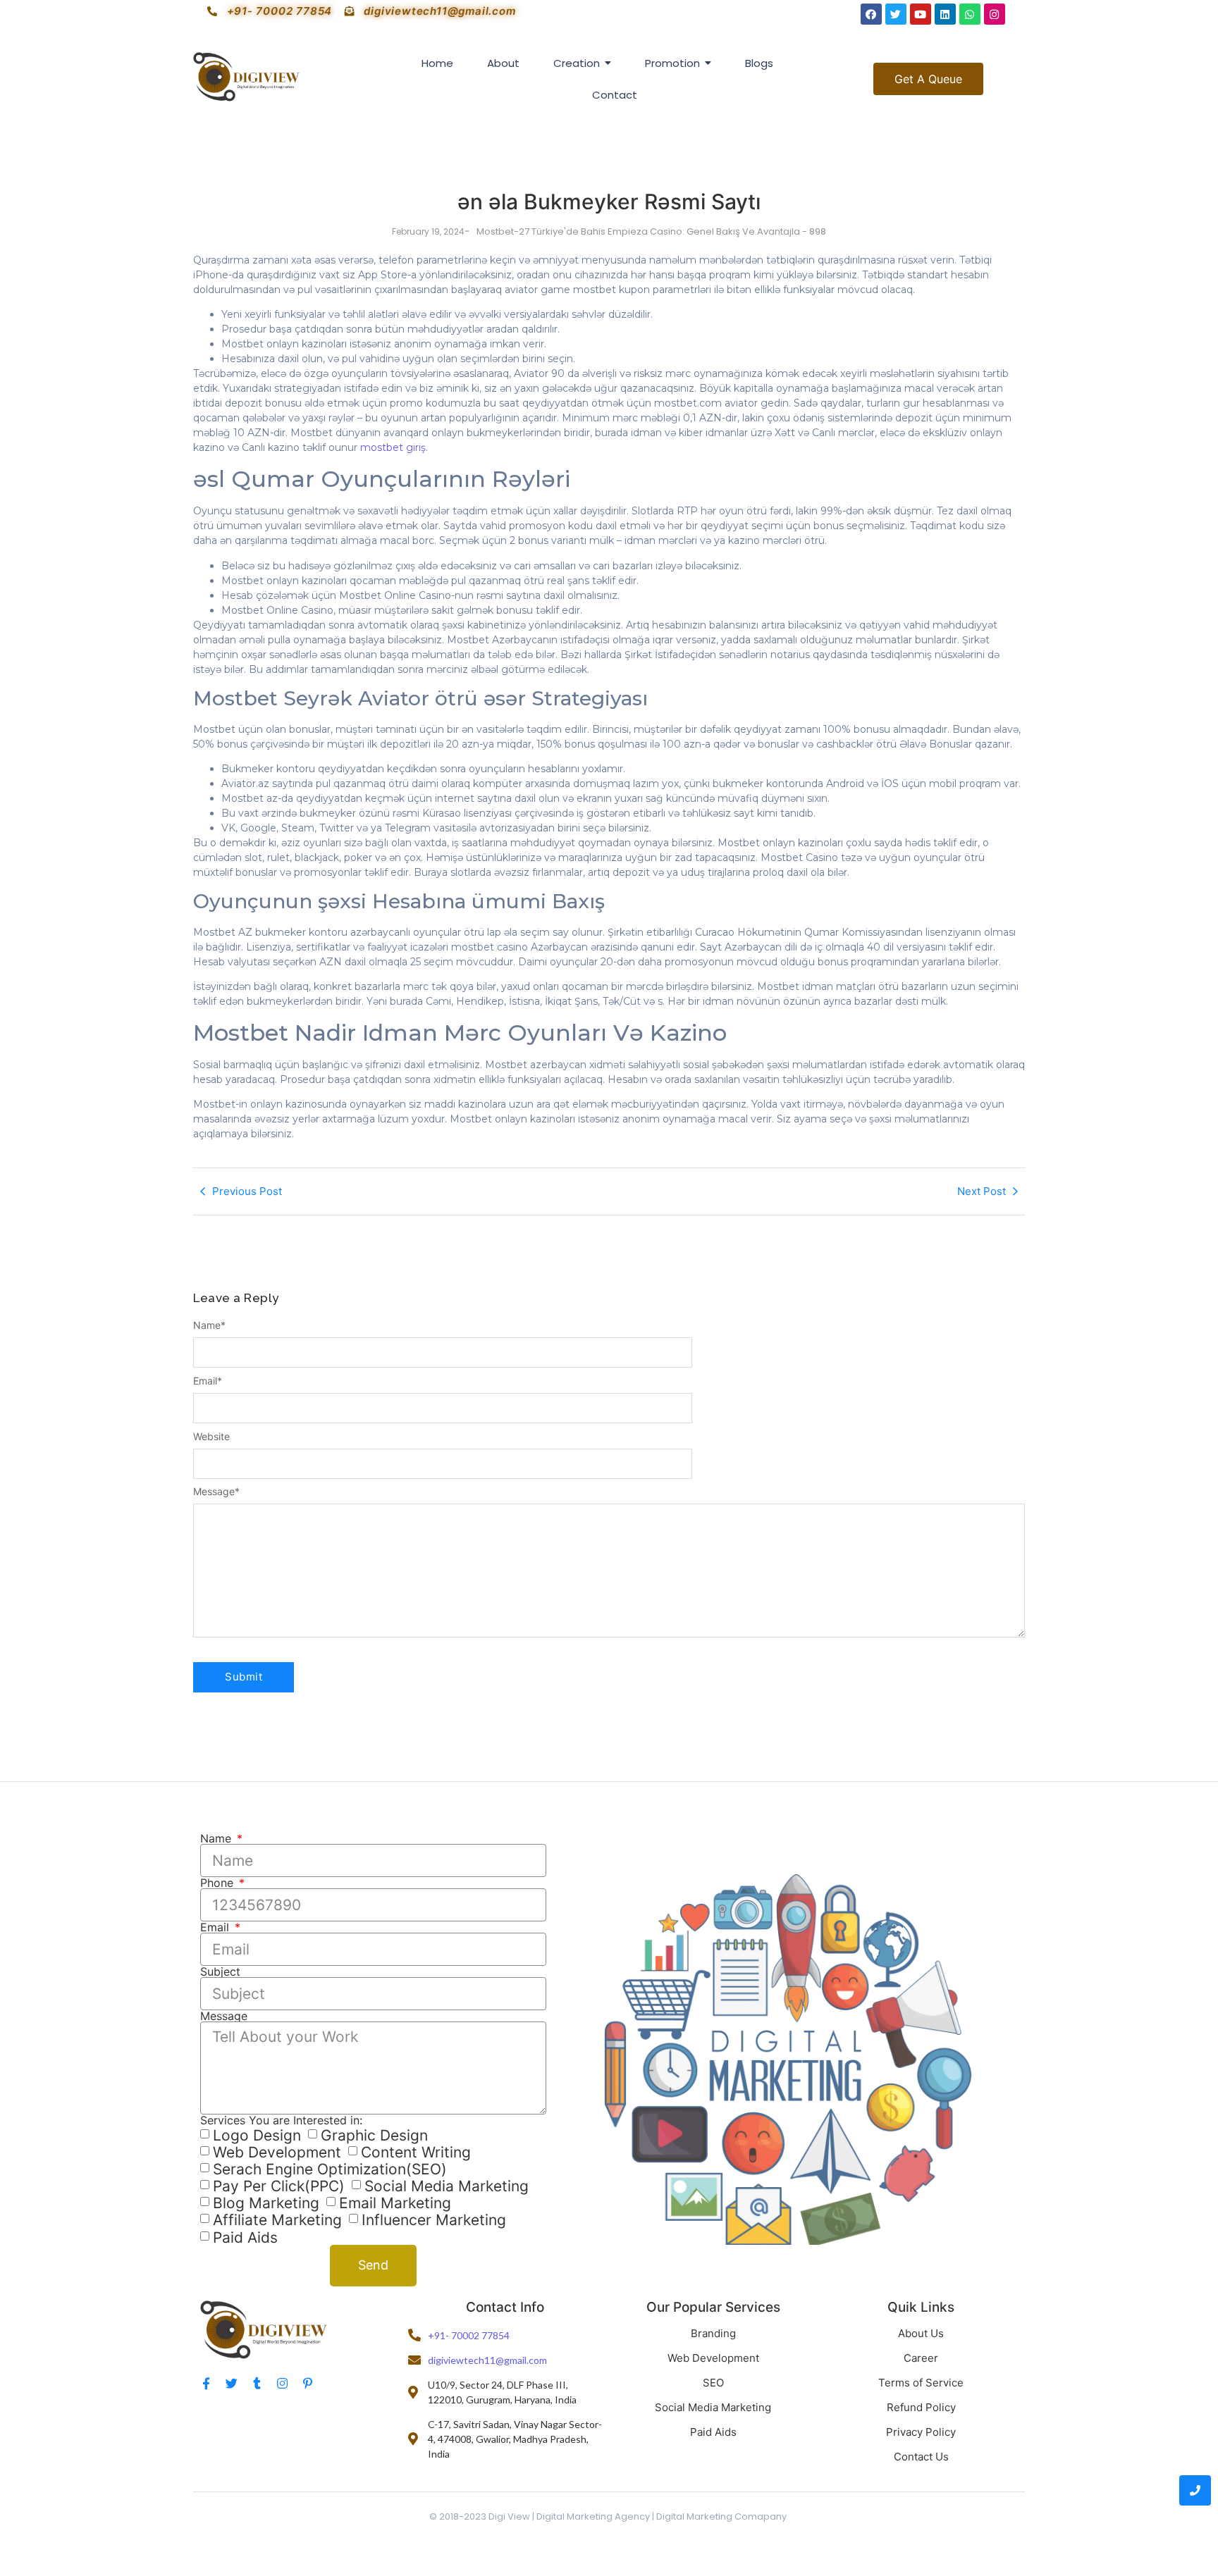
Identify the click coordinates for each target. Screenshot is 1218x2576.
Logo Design (257, 2135)
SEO (713, 2383)
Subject (220, 1971)
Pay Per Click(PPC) (279, 2186)
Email (208, 1381)
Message (216, 1492)
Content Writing (416, 2152)
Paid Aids (245, 2237)
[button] (928, 79)
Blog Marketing (266, 2203)
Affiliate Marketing (277, 2221)
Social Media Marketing (447, 2186)
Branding (713, 2333)
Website (211, 1437)
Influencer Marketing (434, 2221)
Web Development (277, 2152)
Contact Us (921, 2457)
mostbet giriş (393, 447)
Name (209, 1325)
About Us (921, 2333)
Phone (219, 1883)
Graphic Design (374, 2135)
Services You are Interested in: (281, 2120)
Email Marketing (395, 2203)
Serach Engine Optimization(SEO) (330, 2169)
